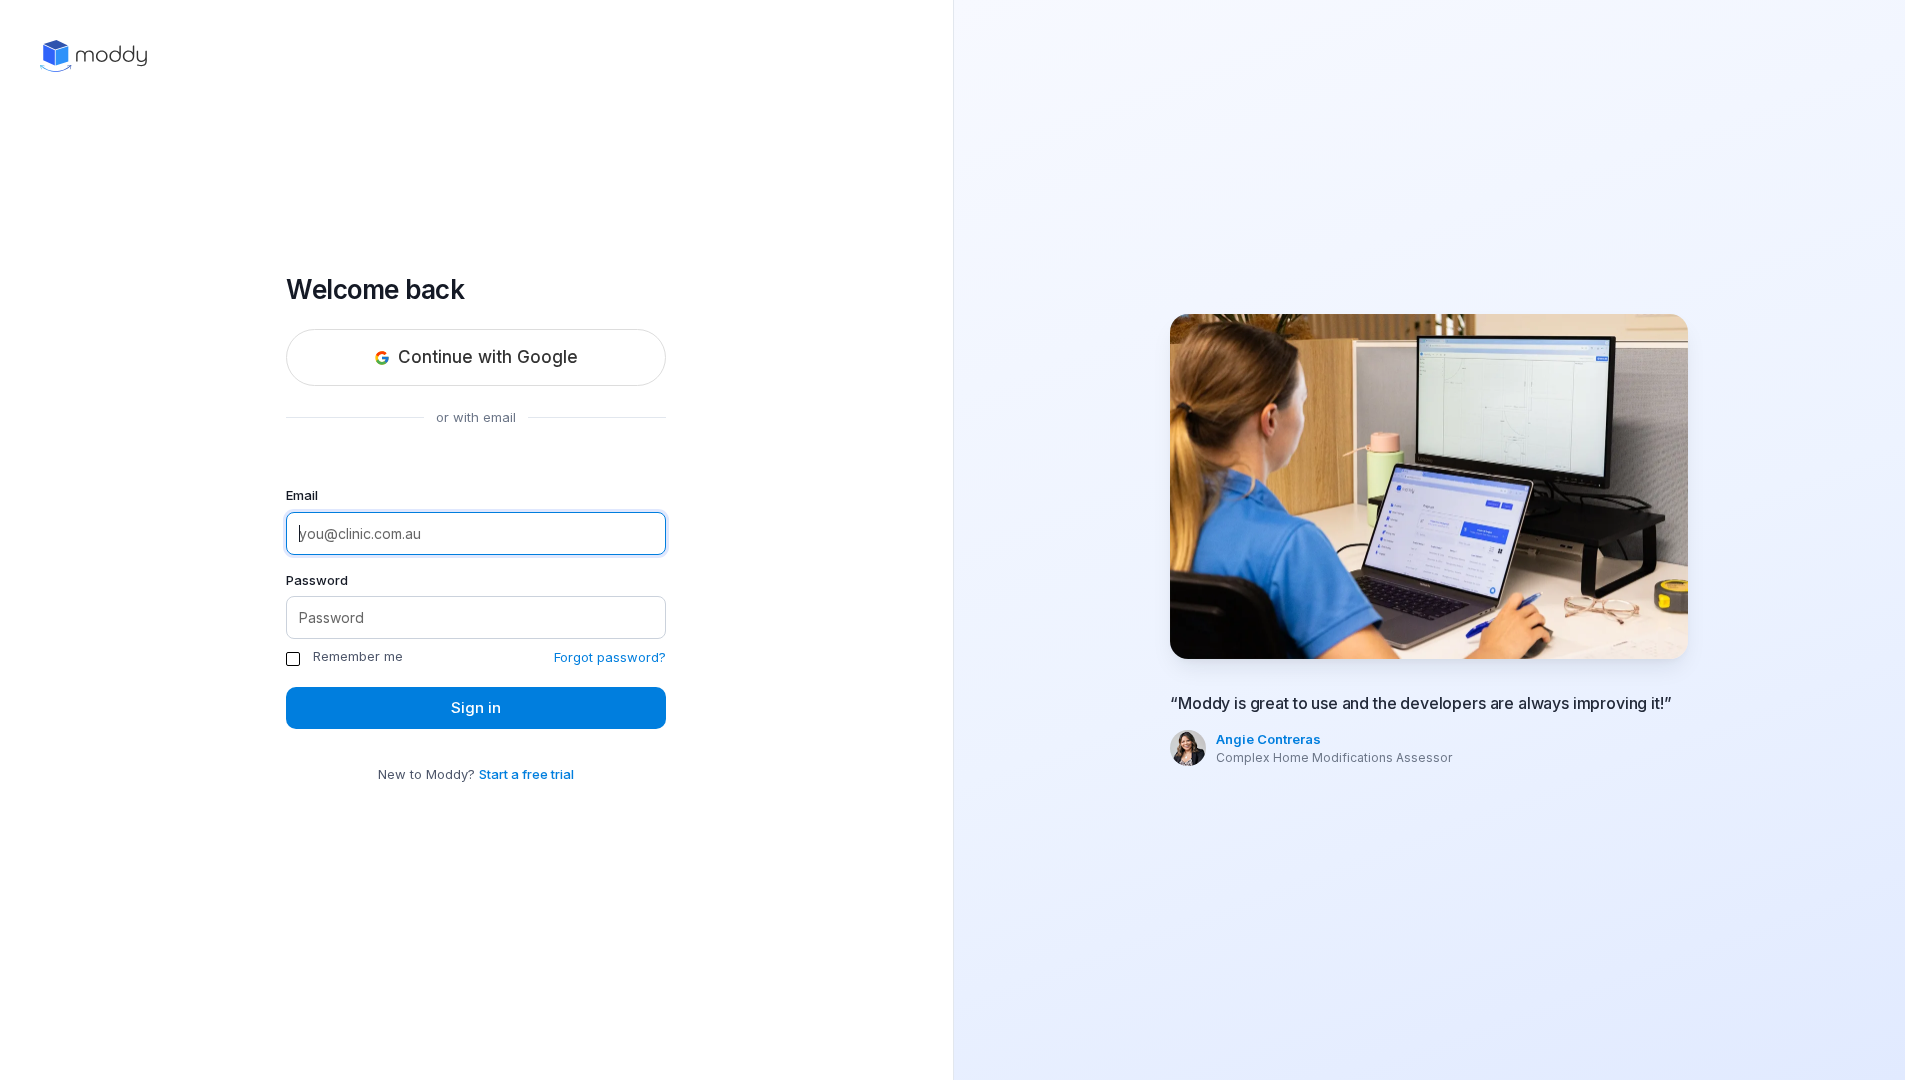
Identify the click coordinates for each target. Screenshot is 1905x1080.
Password (317, 580)
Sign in (476, 707)
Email (302, 495)
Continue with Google (488, 357)
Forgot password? (610, 657)
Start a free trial (526, 774)
